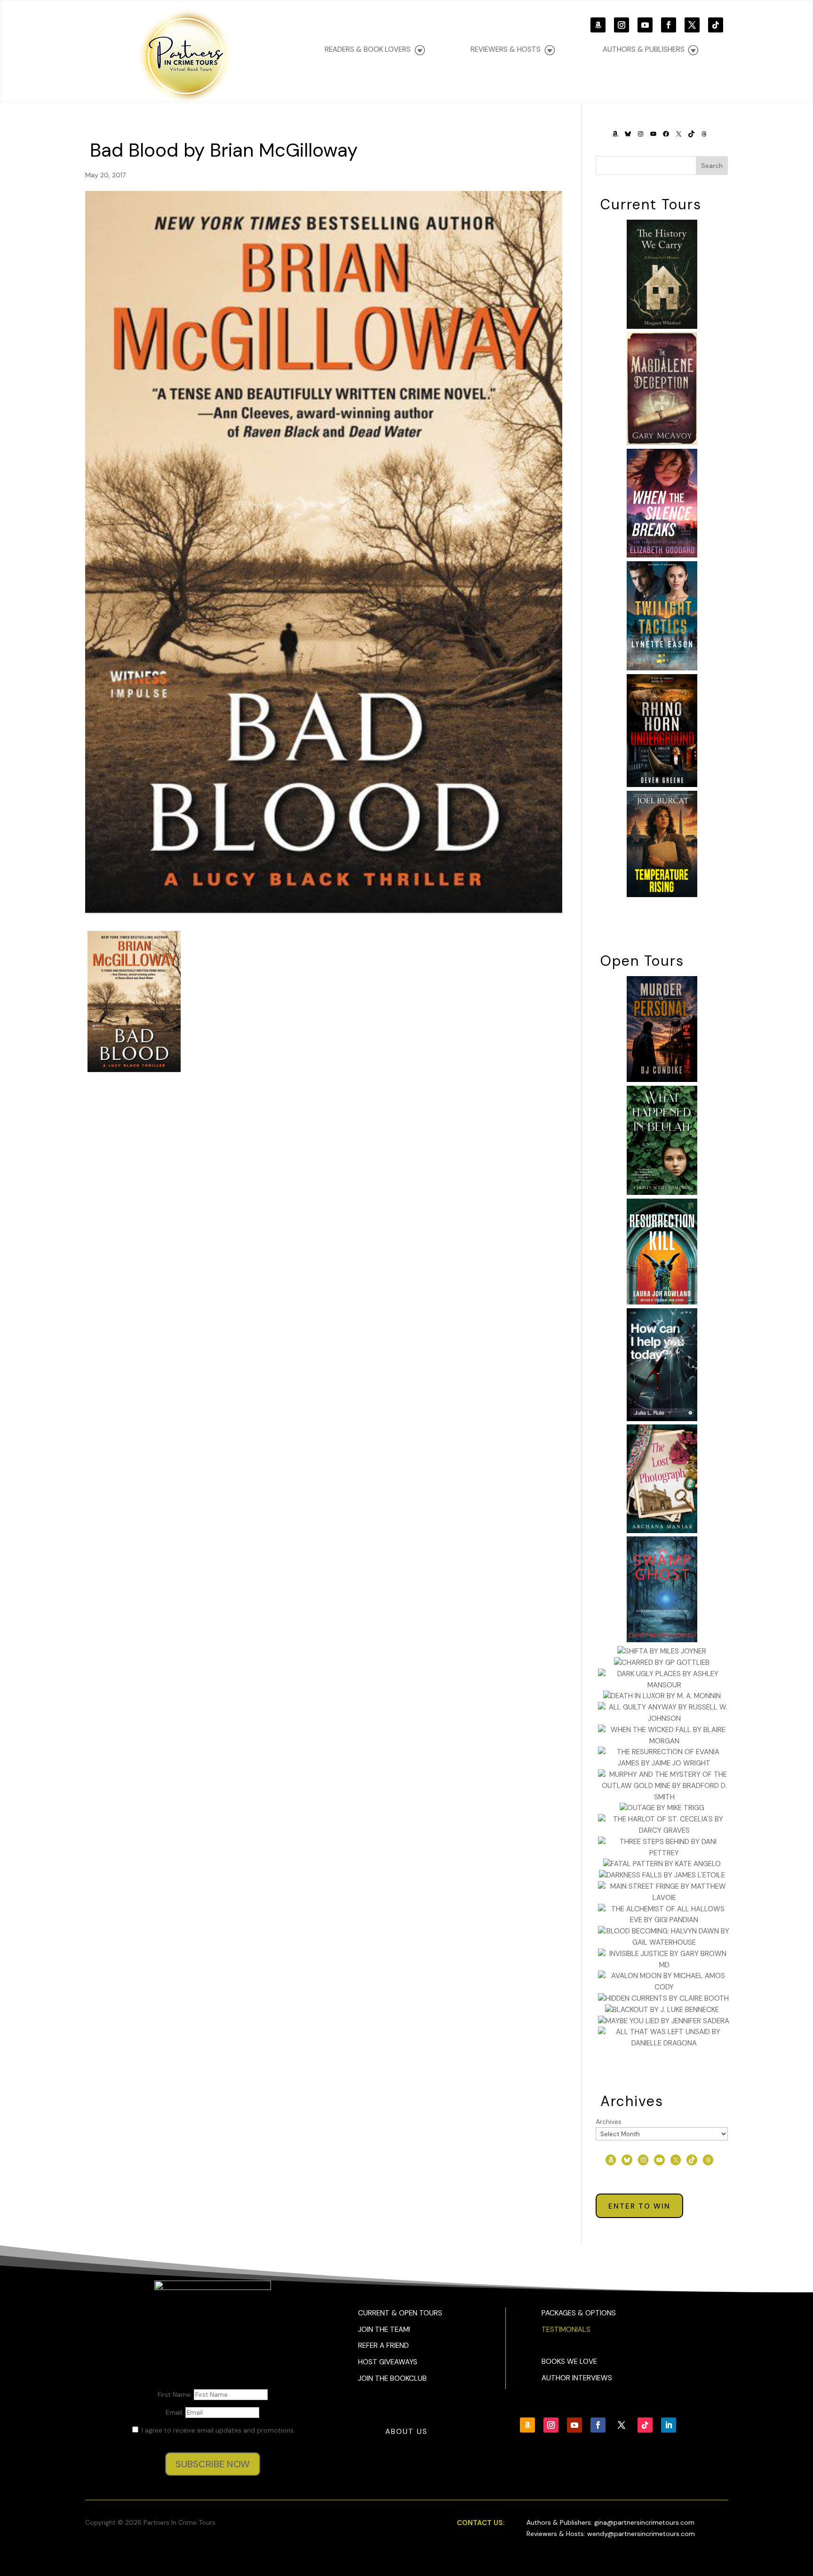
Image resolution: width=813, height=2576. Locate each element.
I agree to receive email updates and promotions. (217, 2430)
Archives (609, 2122)
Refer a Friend (383, 2345)
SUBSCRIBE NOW (213, 2464)
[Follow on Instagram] (622, 25)
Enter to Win (639, 2206)
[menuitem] (650, 50)
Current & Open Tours (400, 2313)
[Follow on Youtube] (645, 25)
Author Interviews (577, 2378)
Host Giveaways (388, 2362)
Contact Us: (481, 2523)
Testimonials (566, 2330)
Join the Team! (384, 2330)
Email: (175, 2412)
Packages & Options (579, 2313)
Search (712, 166)
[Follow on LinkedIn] (669, 2425)
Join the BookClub (392, 2378)
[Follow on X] (692, 25)
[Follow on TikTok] (716, 25)
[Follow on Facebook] (669, 25)
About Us (406, 2432)
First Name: (176, 2394)
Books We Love (569, 2361)
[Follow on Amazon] (598, 25)
